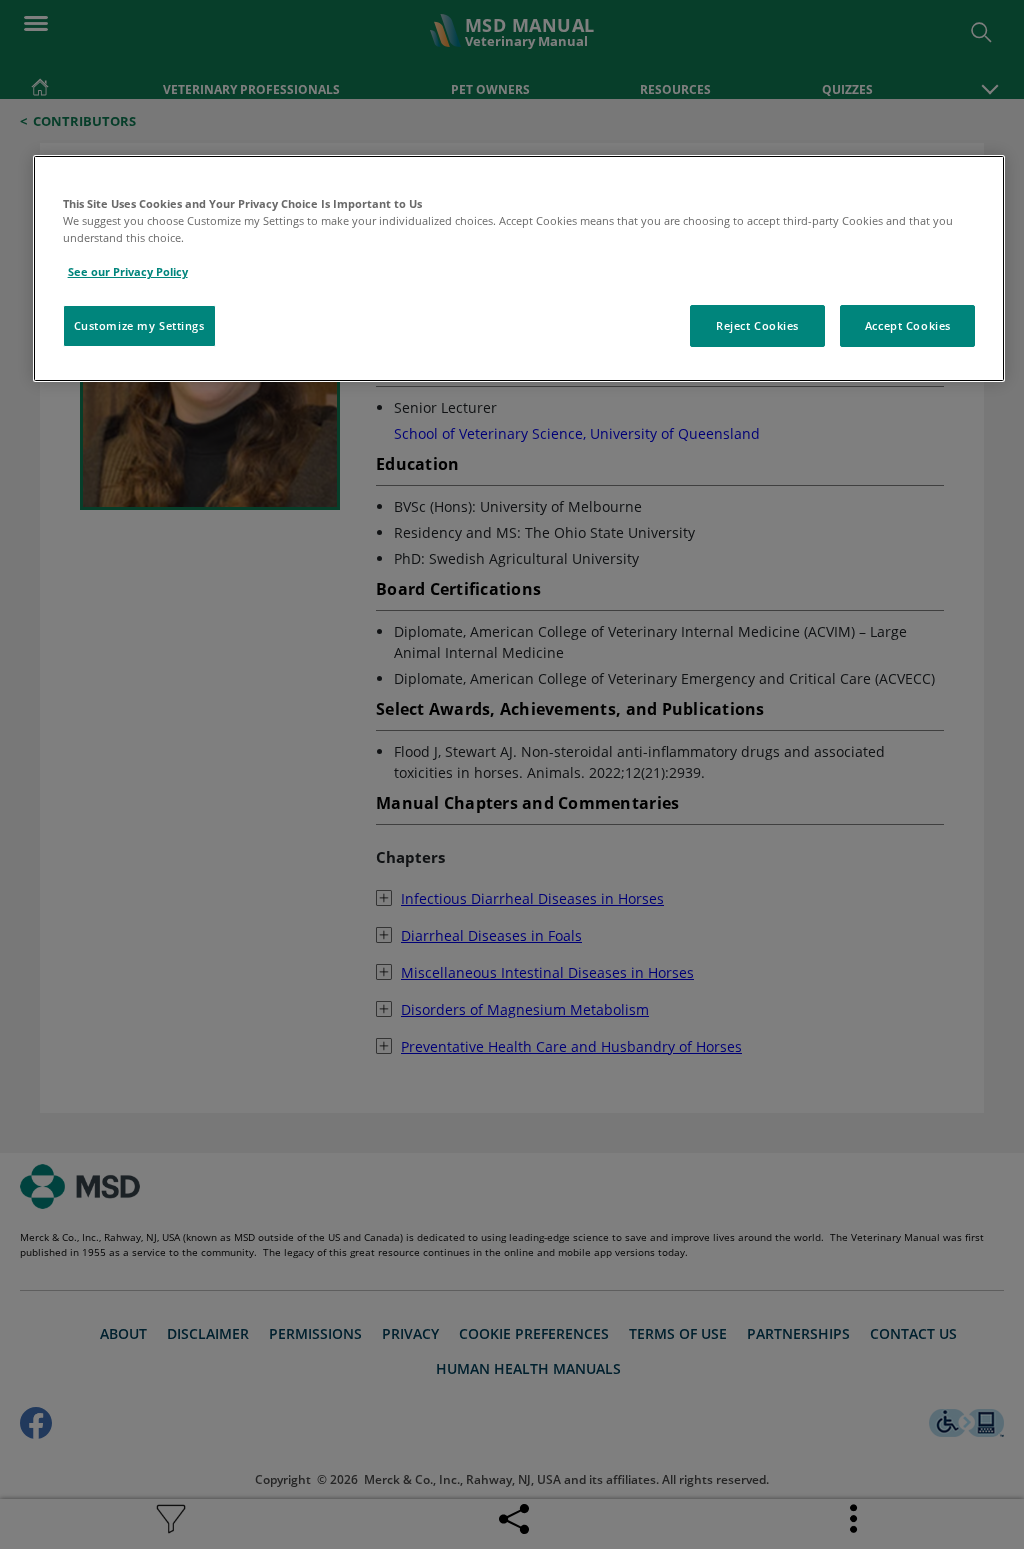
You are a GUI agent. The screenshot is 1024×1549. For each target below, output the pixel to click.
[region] (519, 268)
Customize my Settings (139, 325)
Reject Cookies (757, 325)
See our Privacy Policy (128, 271)
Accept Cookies (908, 325)
